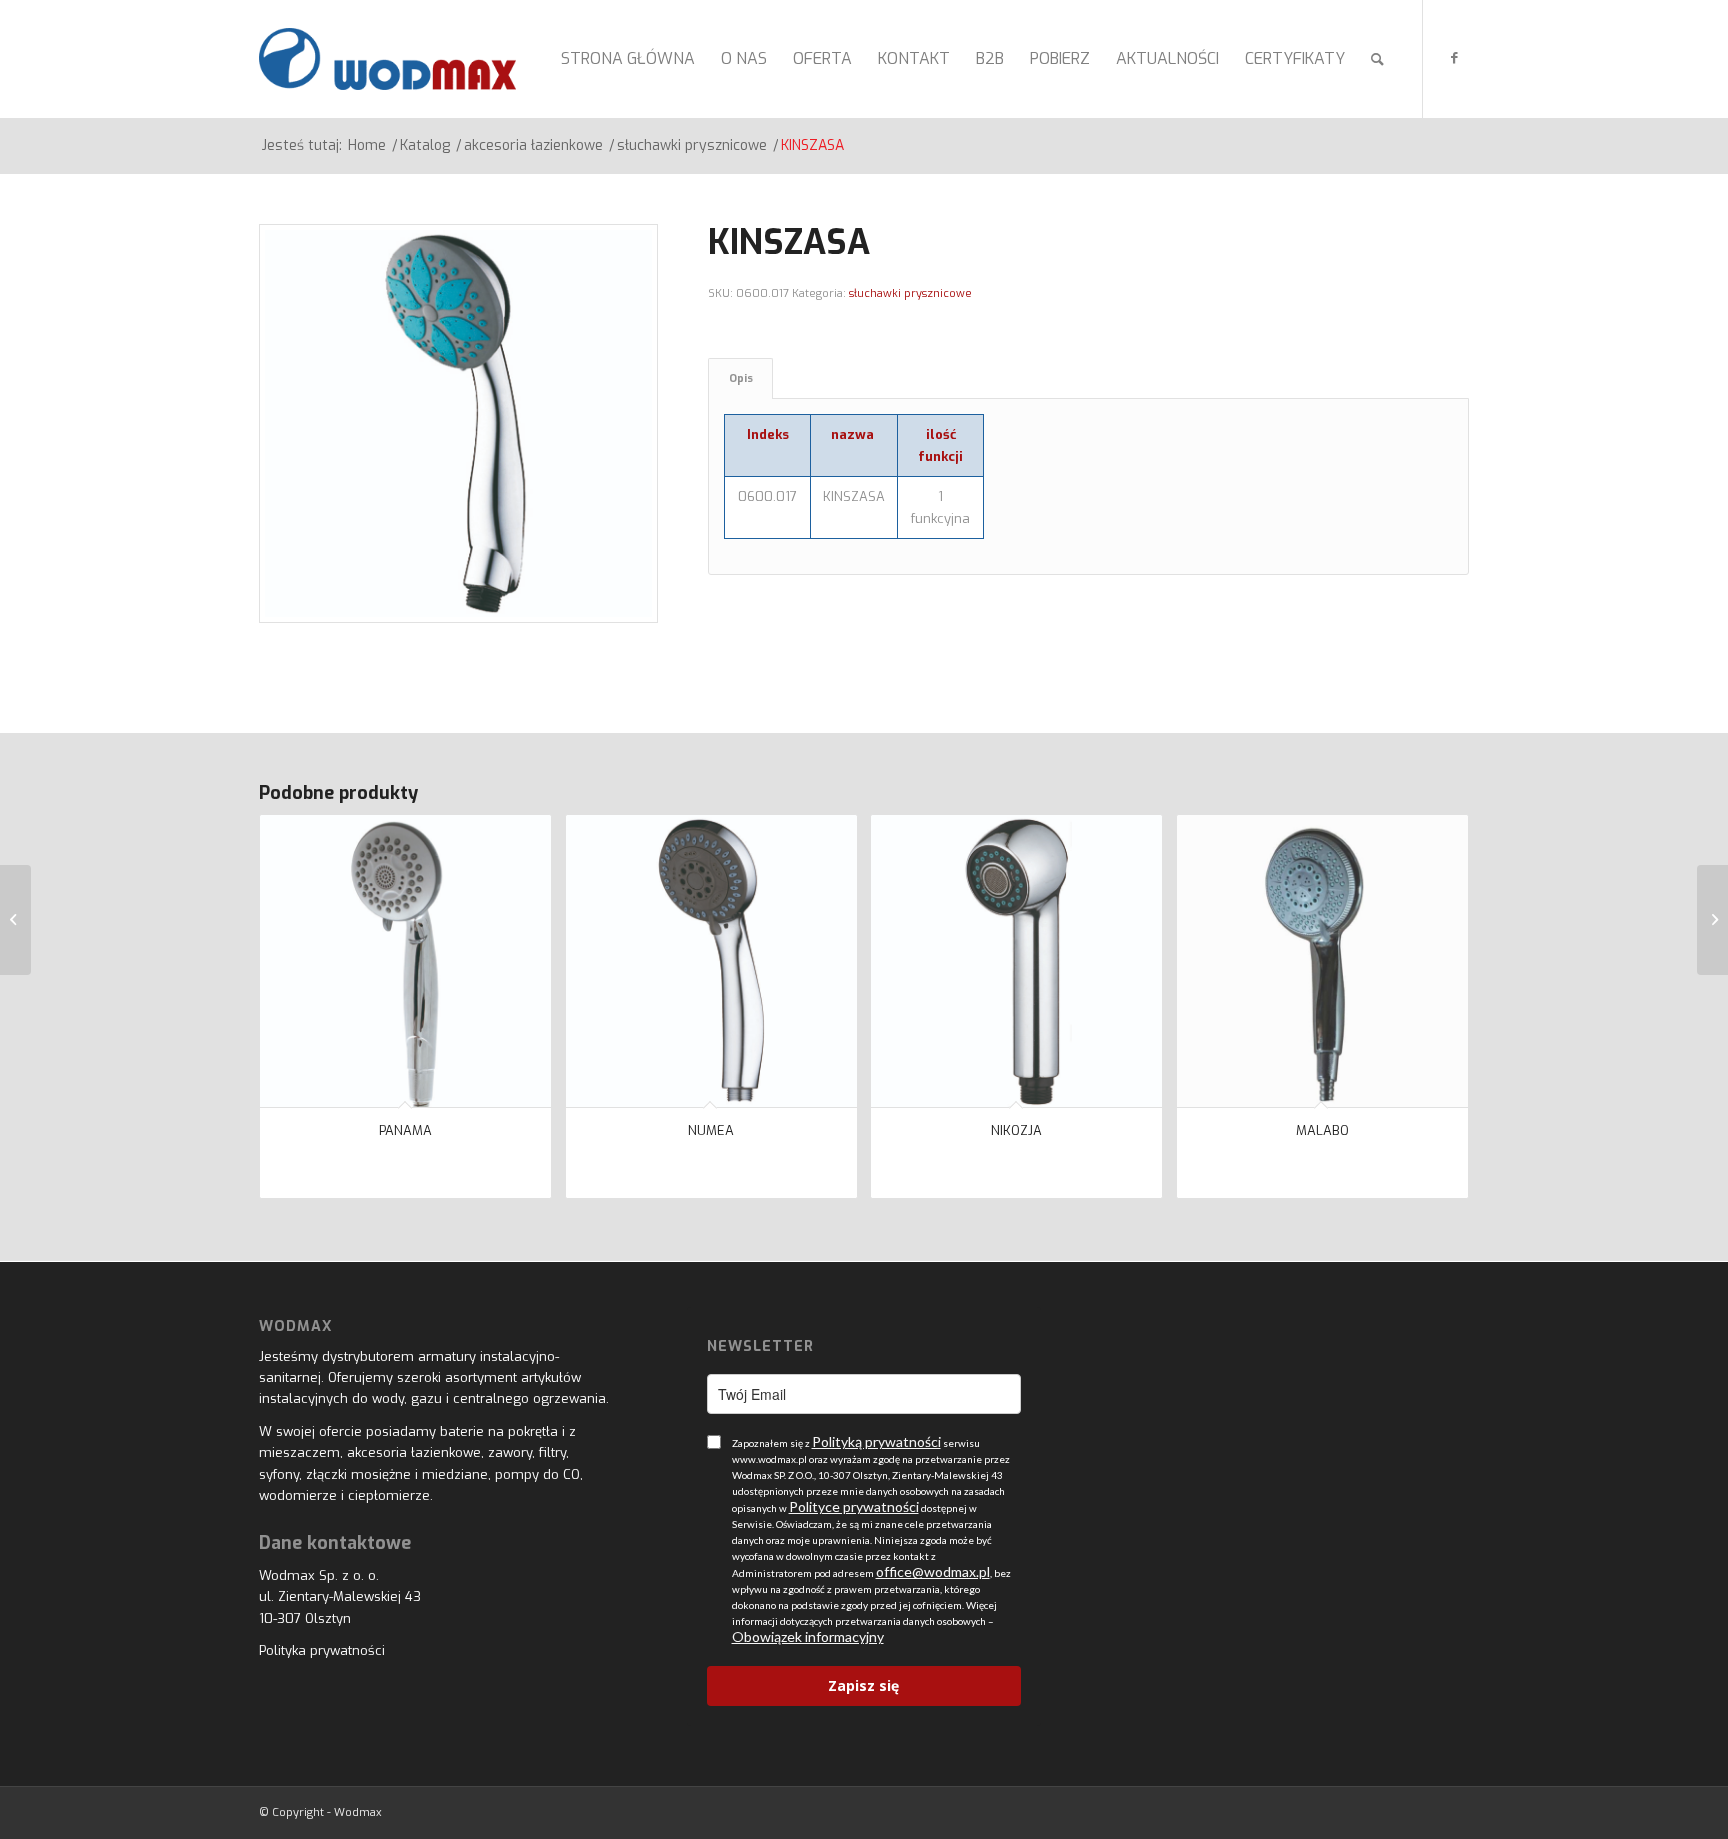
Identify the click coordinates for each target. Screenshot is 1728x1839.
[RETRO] (15, 920)
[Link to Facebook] (1454, 58)
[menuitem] (628, 59)
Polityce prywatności (854, 1506)
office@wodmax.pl (933, 1571)
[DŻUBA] (1712, 920)
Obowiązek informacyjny (808, 1636)
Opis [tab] (741, 378)
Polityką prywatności (876, 1441)
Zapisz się (863, 1685)
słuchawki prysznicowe (910, 293)
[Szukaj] (1377, 59)
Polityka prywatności (322, 1650)
